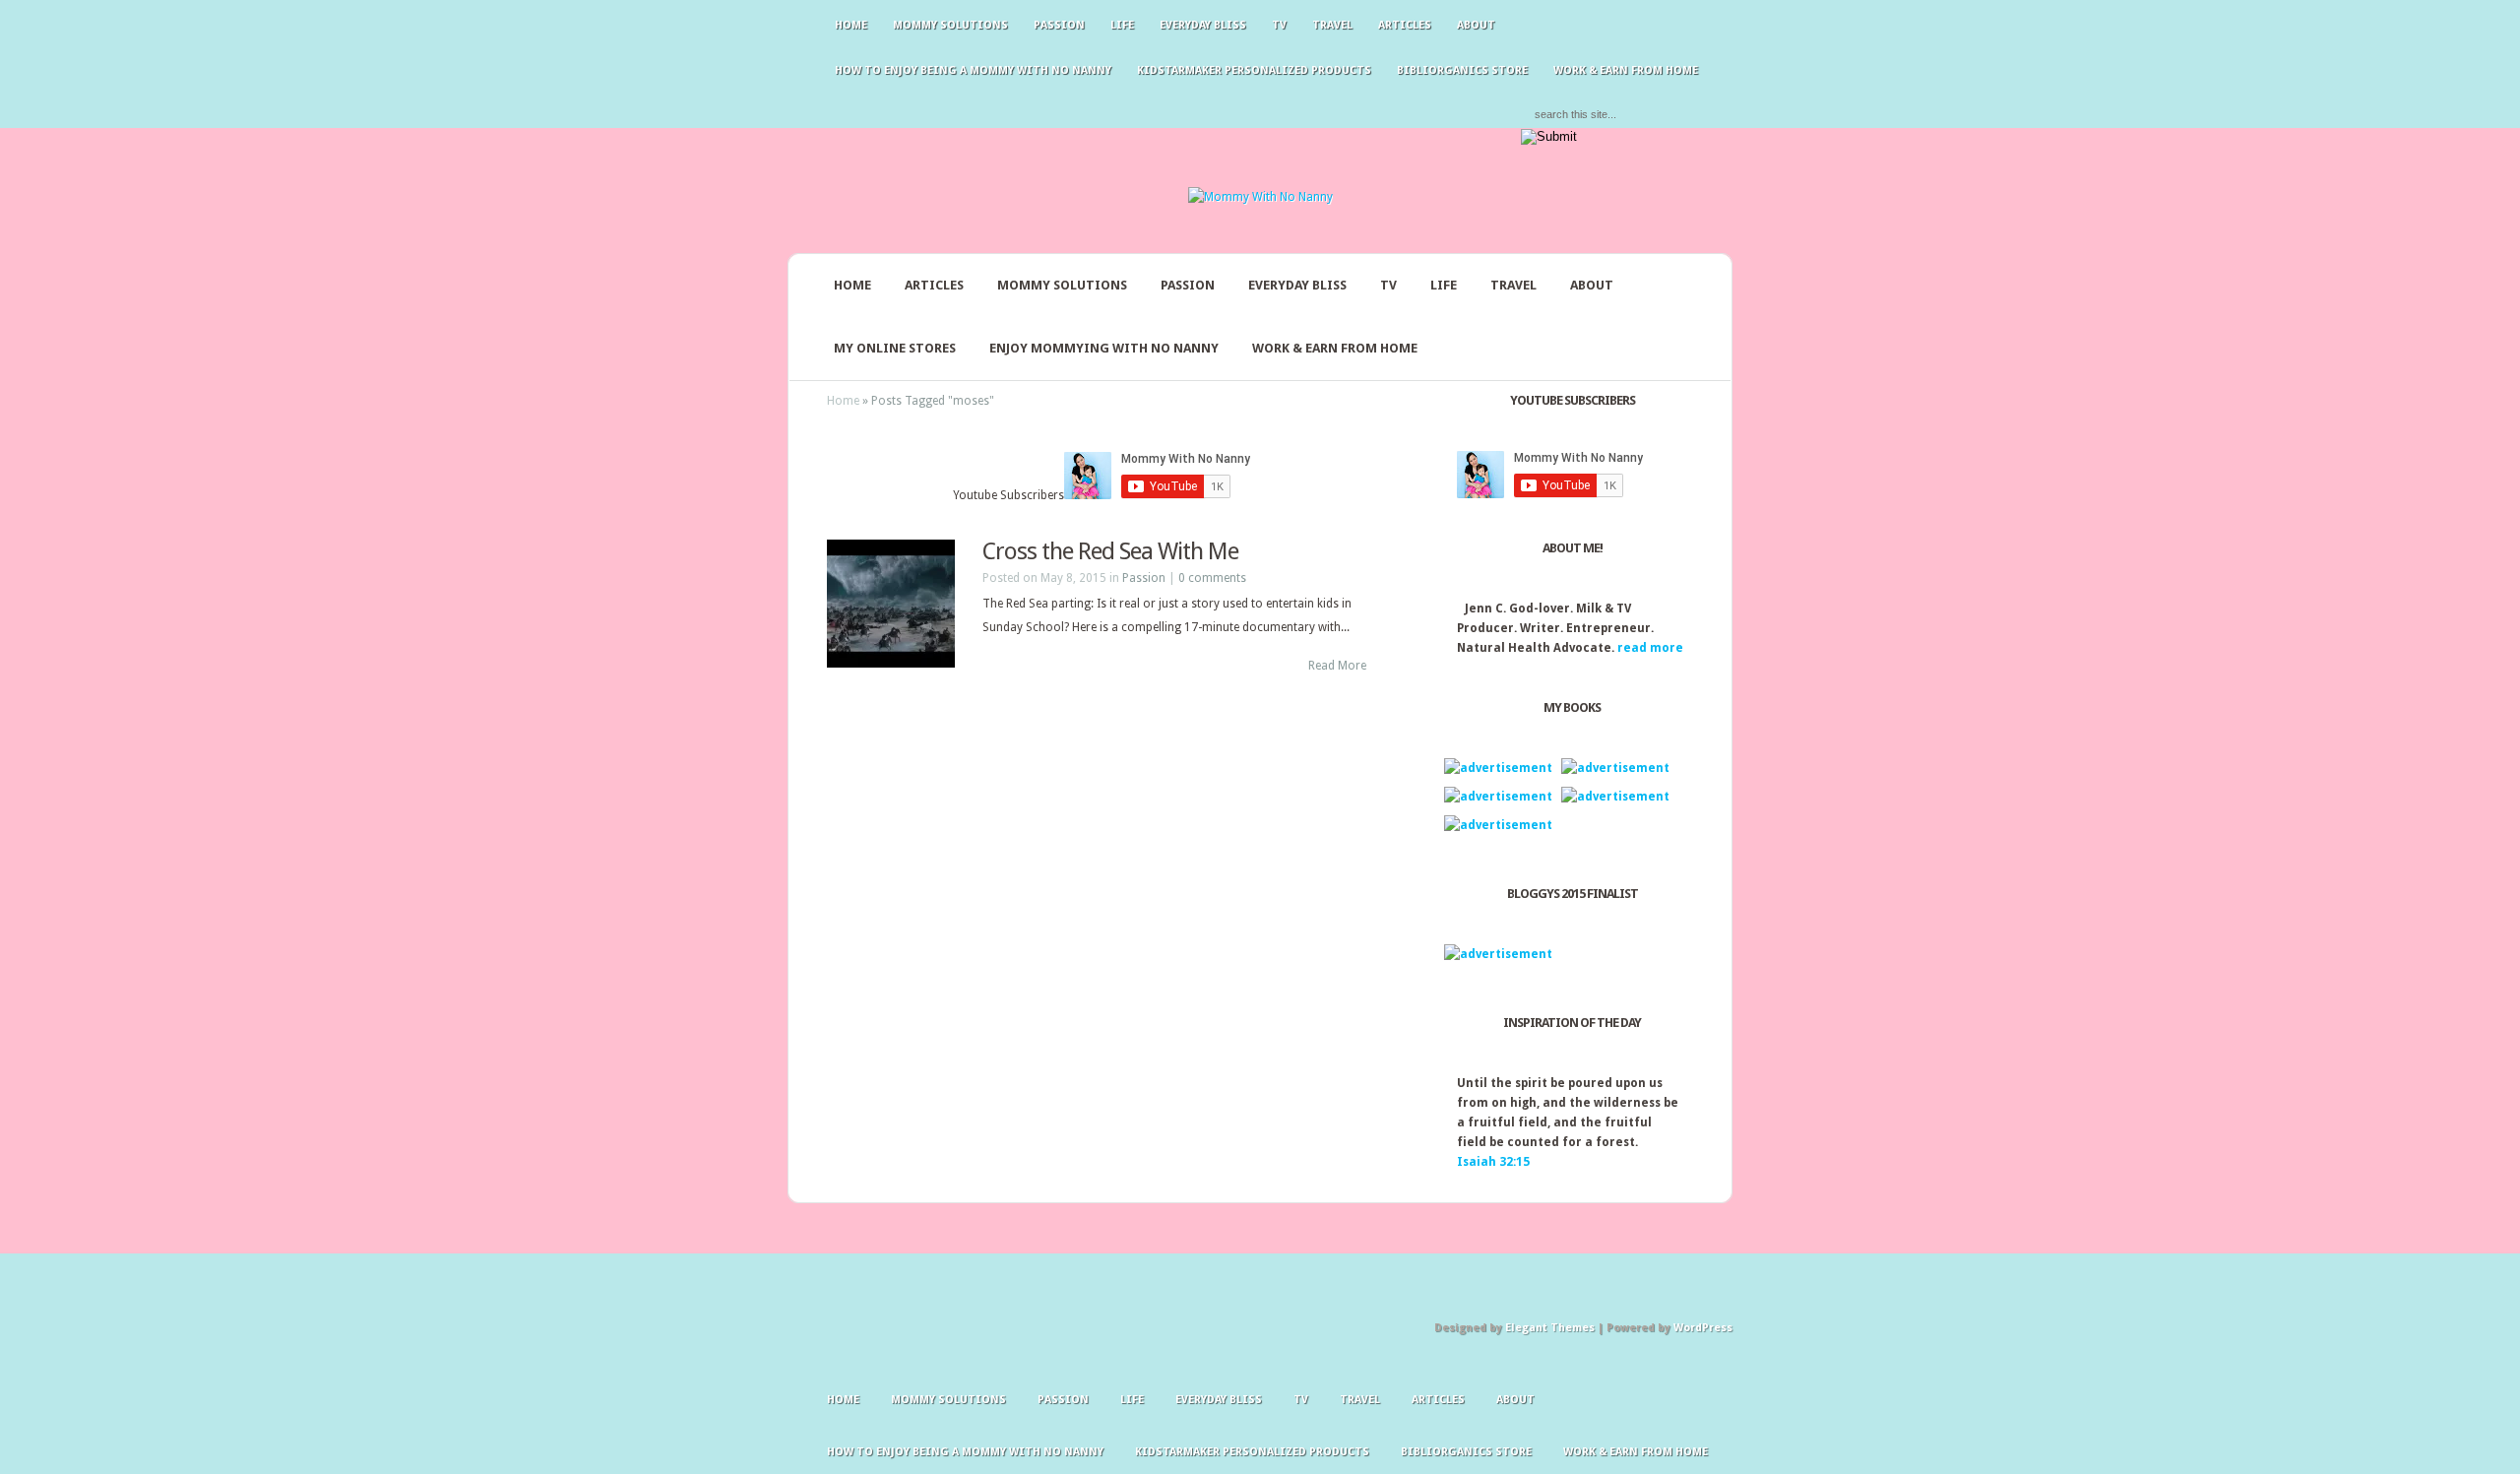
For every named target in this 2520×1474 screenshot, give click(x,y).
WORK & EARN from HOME (1626, 70)
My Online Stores (895, 348)
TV (1279, 25)
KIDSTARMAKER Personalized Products (1254, 70)
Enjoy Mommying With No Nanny (1104, 348)
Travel (1332, 25)
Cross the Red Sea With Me (1110, 551)
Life (1122, 25)
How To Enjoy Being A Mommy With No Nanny (973, 70)
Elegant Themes (1550, 1328)
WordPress (1703, 1328)
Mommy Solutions (950, 25)
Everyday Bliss (1203, 25)
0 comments (1212, 578)
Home (851, 25)
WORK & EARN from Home (1335, 348)
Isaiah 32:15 (1493, 1162)
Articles (1405, 25)
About (1476, 25)
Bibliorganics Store (1462, 70)
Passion (1059, 25)
